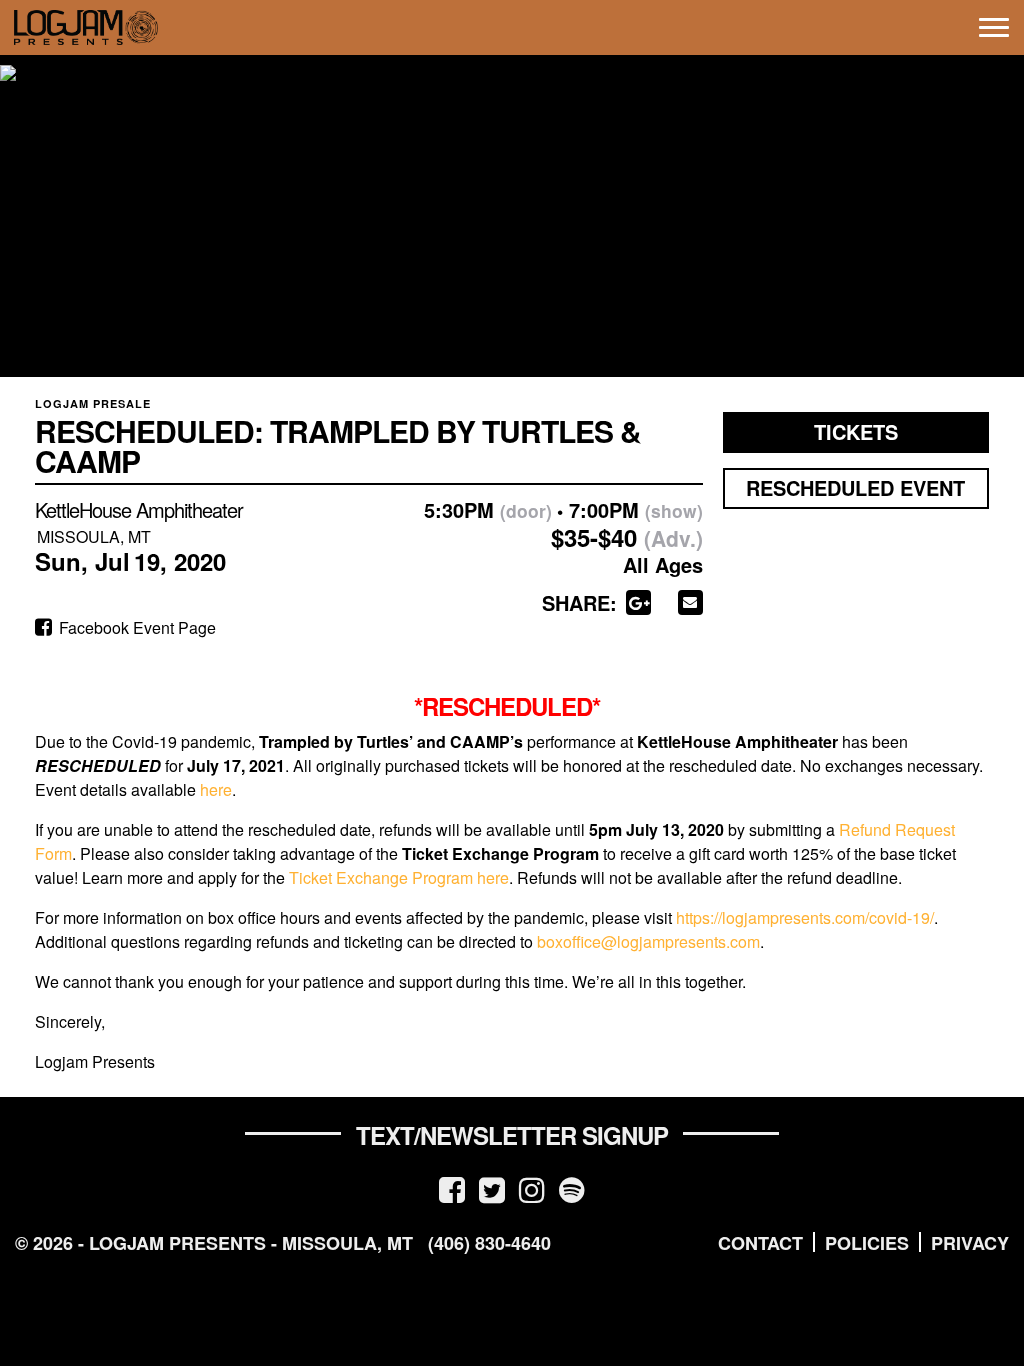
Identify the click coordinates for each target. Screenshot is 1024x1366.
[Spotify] (572, 1188)
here (216, 789)
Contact (760, 1243)
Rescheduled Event (855, 487)
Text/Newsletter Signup (512, 1135)
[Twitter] (492, 1188)
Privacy (970, 1243)
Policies (867, 1243)
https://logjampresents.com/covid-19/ (805, 917)
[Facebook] (452, 1188)
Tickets (856, 431)
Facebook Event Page (135, 627)
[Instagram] (532, 1188)
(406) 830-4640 (489, 1243)
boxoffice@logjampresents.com (648, 941)
